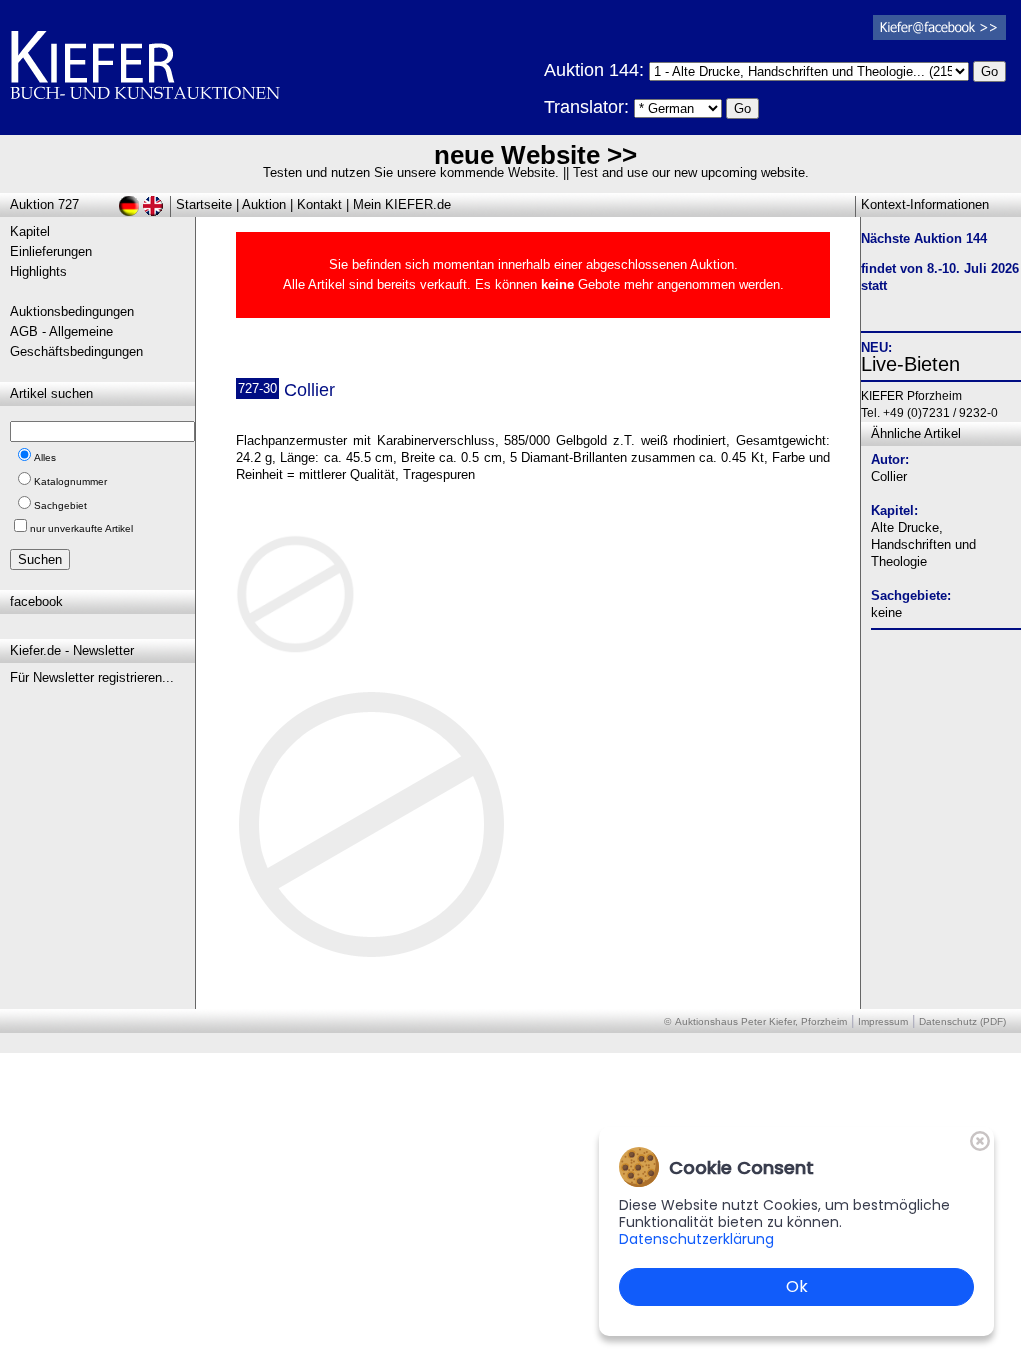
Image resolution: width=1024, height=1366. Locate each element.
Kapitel (30, 231)
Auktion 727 (44, 204)
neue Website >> (535, 155)
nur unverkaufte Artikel (81, 528)
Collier (889, 476)
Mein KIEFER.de (402, 204)
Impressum (883, 1021)
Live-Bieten (910, 364)
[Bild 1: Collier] (303, 601)
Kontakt (319, 204)
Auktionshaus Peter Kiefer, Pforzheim (761, 1021)
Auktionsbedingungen (72, 311)
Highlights (38, 271)
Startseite (204, 204)
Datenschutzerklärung (696, 1239)
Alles (45, 457)
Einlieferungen (51, 251)
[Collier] (373, 956)
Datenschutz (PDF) (962, 1021)
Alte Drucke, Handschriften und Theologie (923, 544)
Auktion (264, 204)
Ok (797, 1286)
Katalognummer (70, 481)
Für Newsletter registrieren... (92, 677)
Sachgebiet (60, 505)
